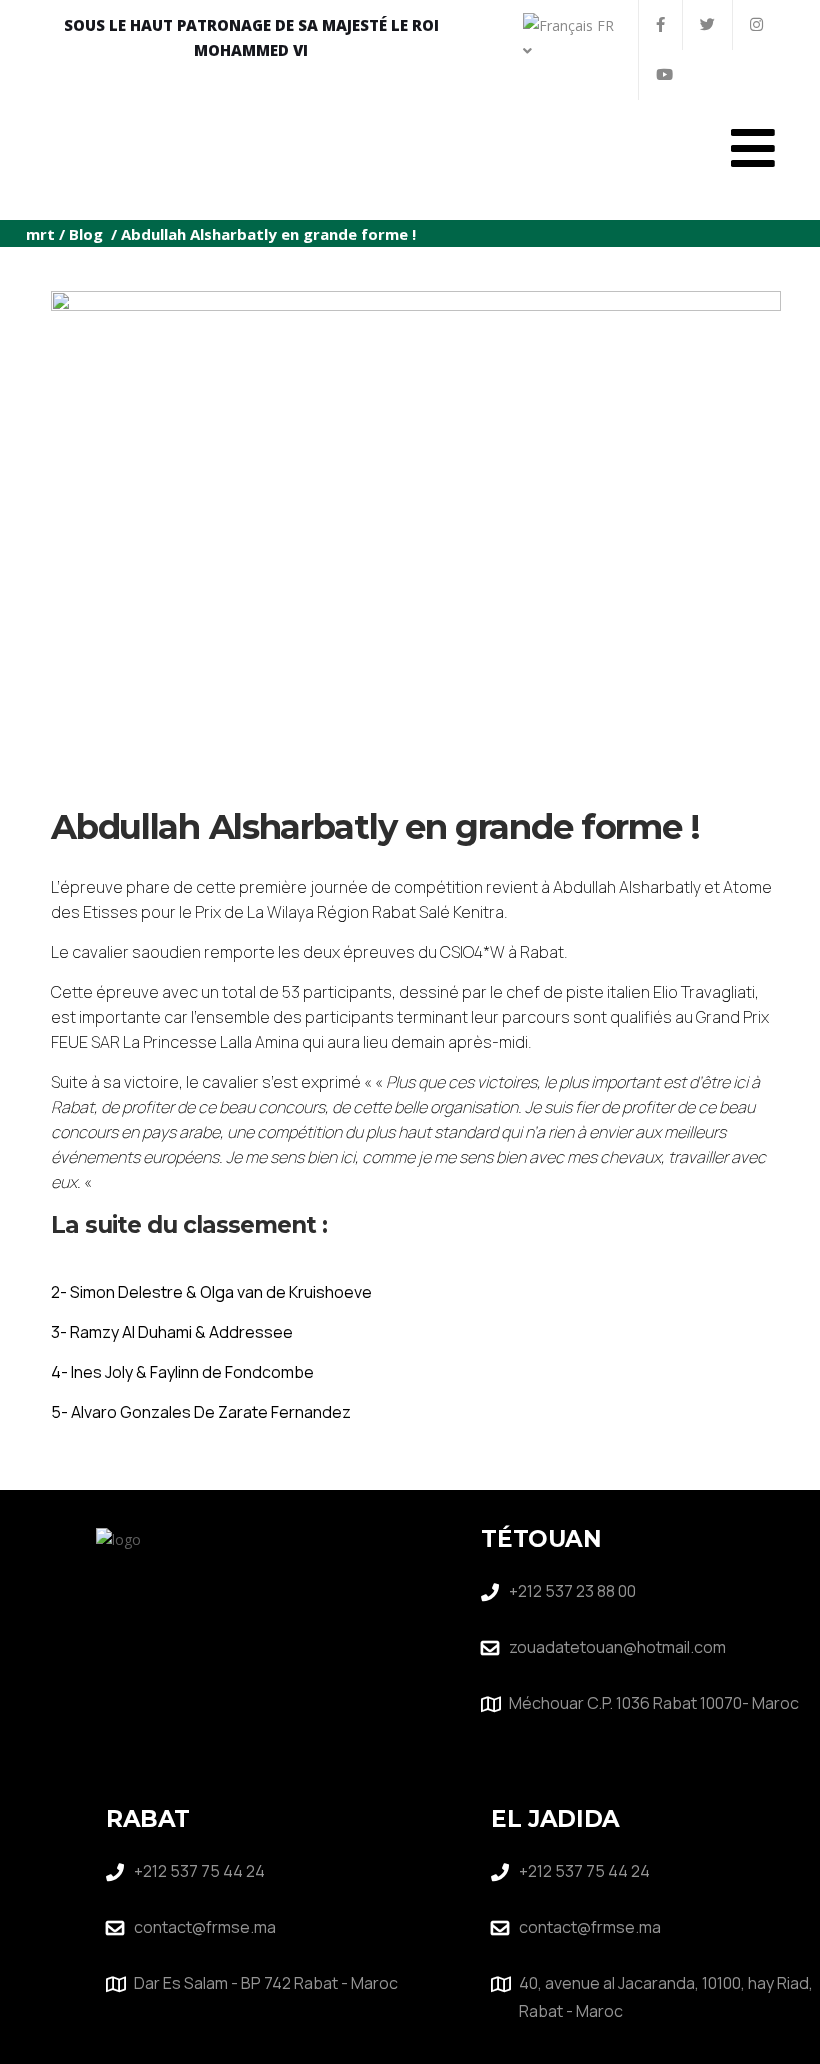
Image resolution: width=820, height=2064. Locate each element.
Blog (86, 234)
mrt (40, 234)
